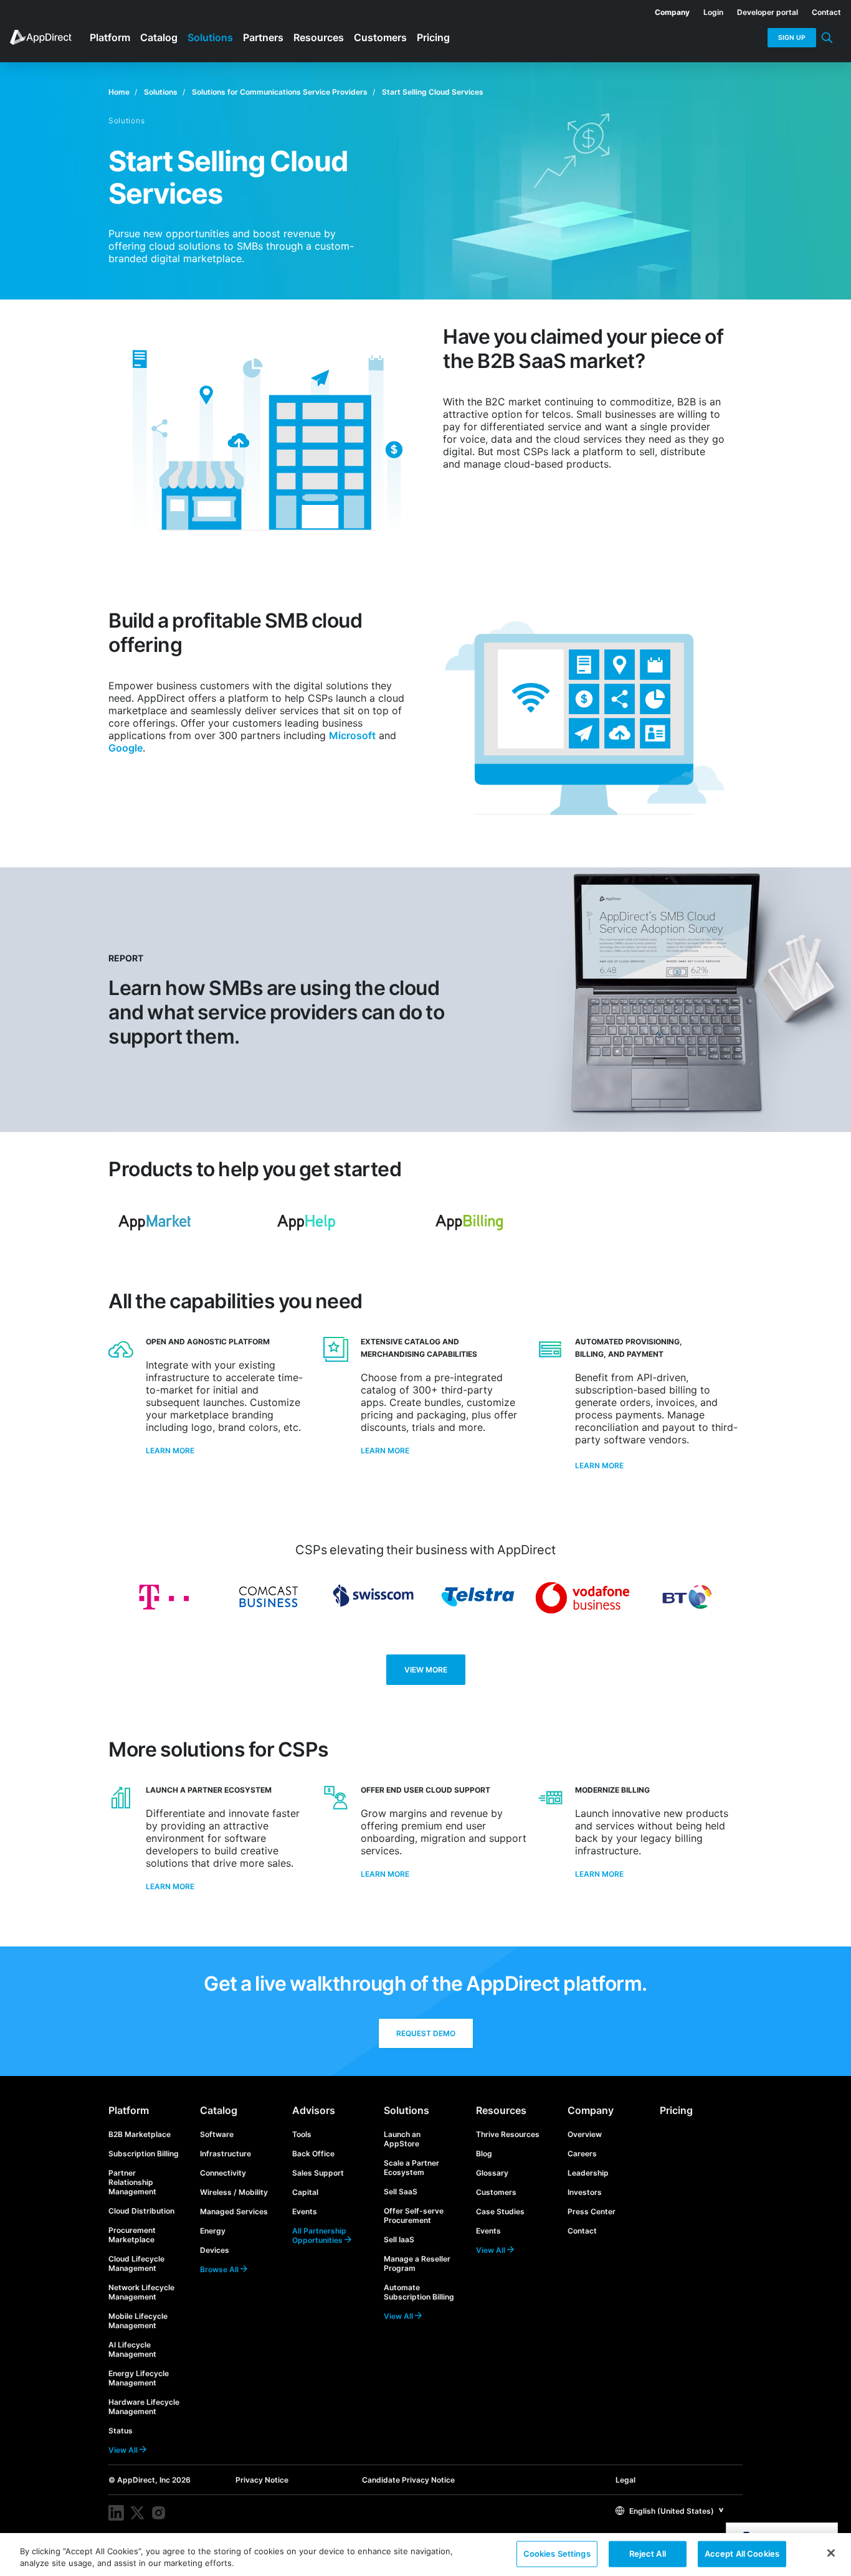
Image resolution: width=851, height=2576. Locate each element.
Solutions (161, 92)
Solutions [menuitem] (210, 37)
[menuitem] (665, 10)
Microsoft (352, 735)
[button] (670, 2510)
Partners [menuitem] (263, 37)
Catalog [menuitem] (159, 37)
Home (119, 92)
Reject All (648, 2554)
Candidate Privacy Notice (408, 2480)
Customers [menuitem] (380, 37)
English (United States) (671, 2511)
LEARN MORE (170, 1886)
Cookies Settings (557, 2554)
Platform (129, 2110)
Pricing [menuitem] (433, 37)
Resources (501, 2110)
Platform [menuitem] (110, 37)
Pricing (676, 2110)
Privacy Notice (262, 2480)
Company (591, 2110)
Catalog (219, 2110)
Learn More (170, 1451)
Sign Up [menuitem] (792, 38)
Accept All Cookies (742, 2554)
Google (126, 748)
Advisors (314, 2110)
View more (426, 1670)
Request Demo (426, 2033)
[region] (425, 2555)
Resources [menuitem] (319, 37)
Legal (625, 2480)
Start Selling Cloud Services (433, 92)
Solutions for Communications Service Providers (280, 92)
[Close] (831, 2553)
